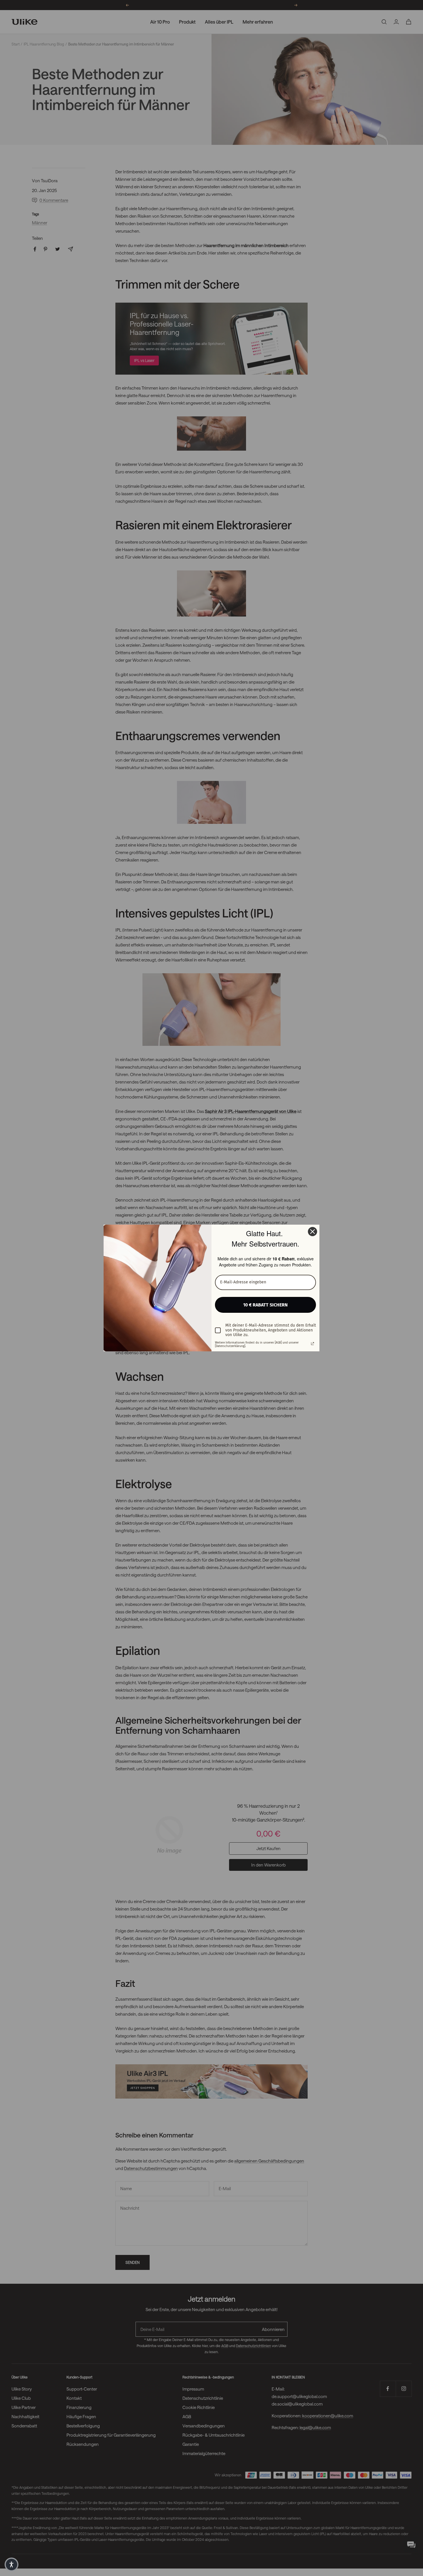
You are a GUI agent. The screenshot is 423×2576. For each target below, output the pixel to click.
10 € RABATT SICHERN (265, 1305)
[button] (12, 2564)
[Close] (313, 1232)
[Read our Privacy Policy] (313, 1344)
